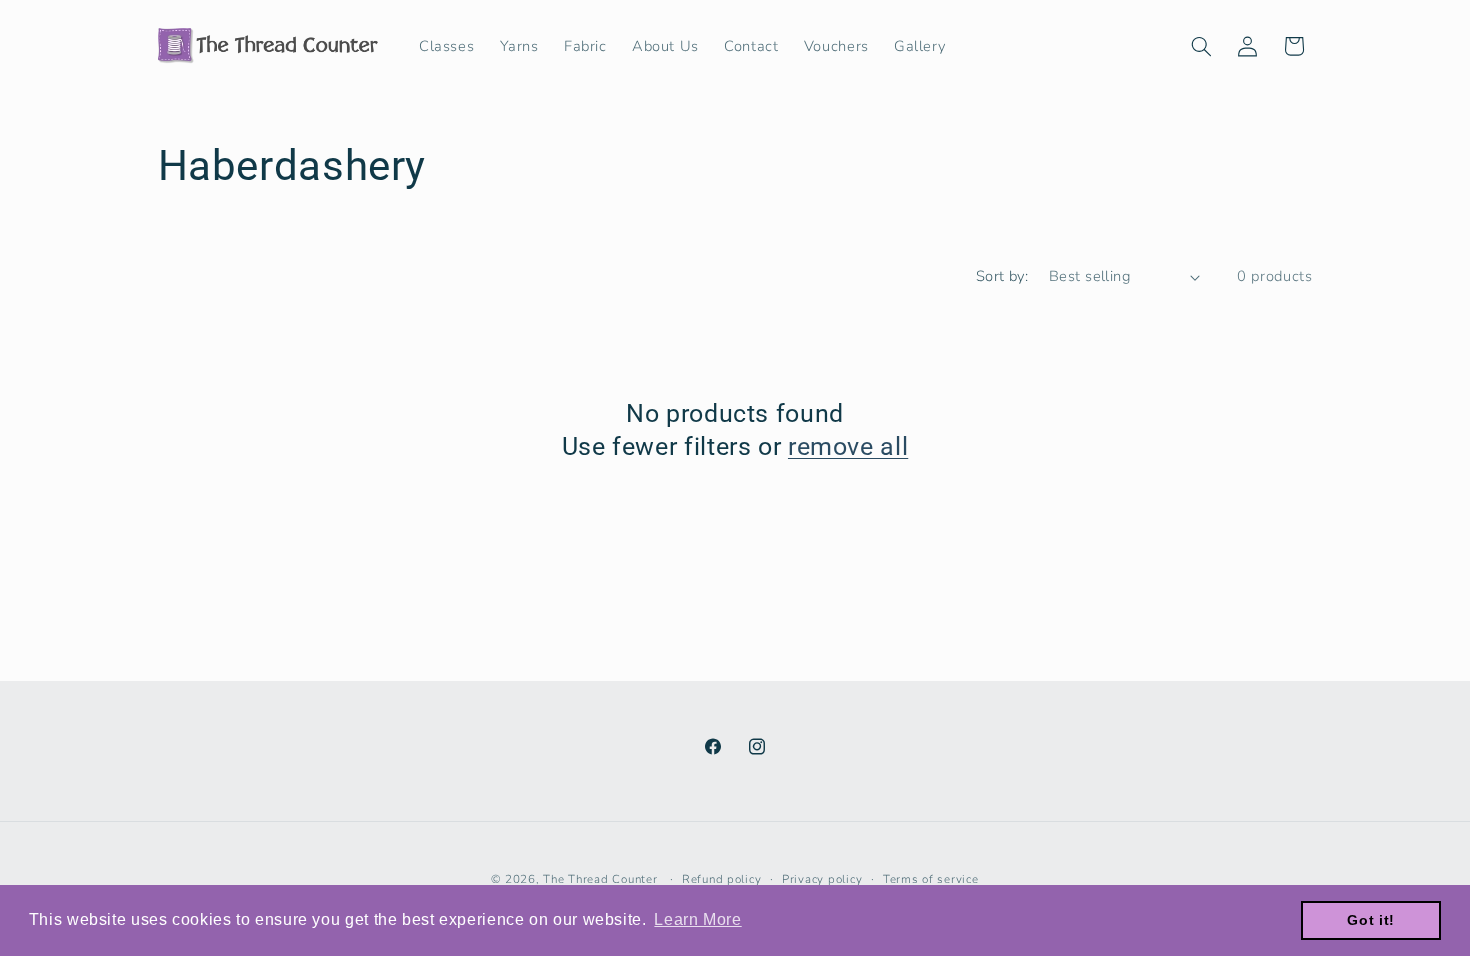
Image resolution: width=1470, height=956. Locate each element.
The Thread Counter (600, 879)
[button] (1201, 46)
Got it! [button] (1370, 920)
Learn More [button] (697, 919)
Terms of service (931, 879)
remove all (848, 446)
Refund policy (722, 879)
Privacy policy (822, 879)
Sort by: (1002, 276)
